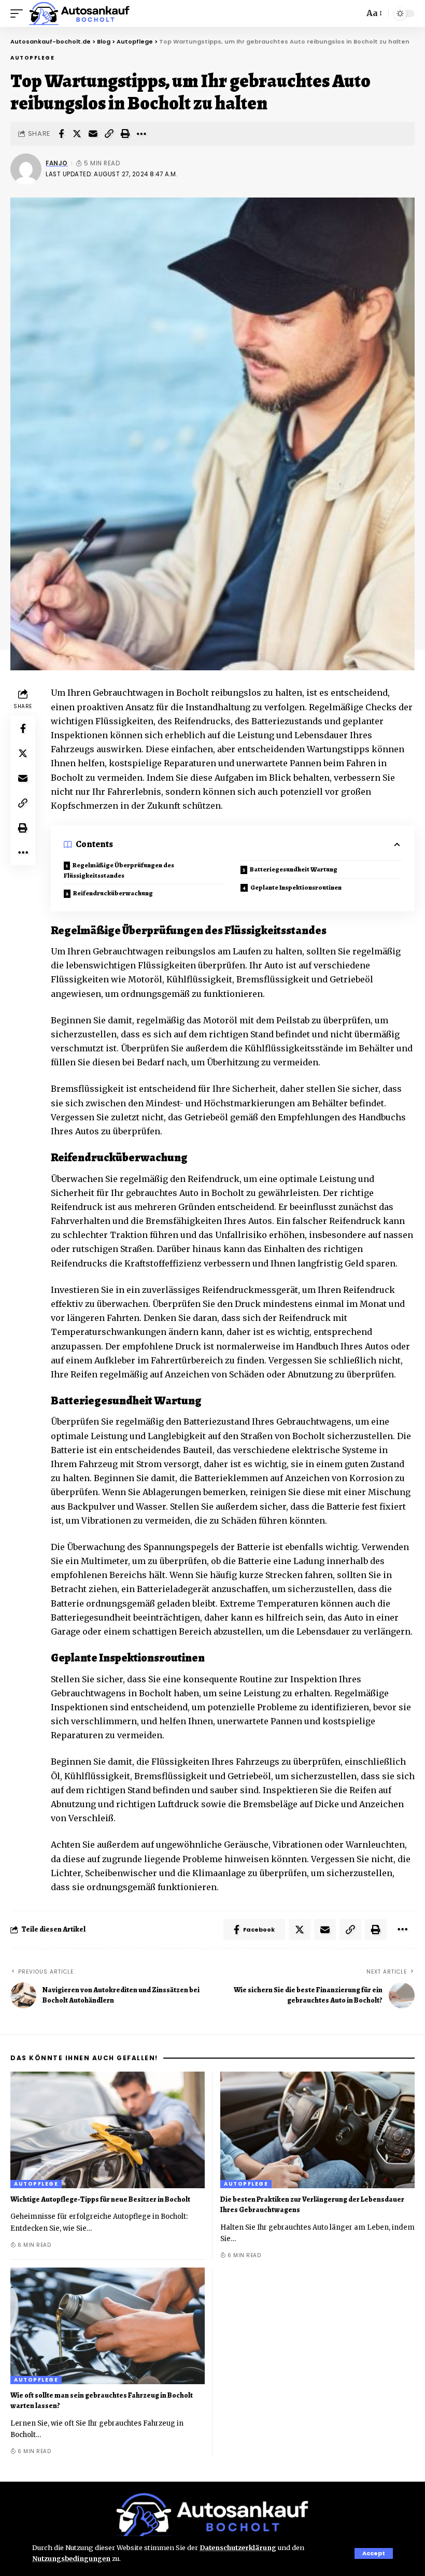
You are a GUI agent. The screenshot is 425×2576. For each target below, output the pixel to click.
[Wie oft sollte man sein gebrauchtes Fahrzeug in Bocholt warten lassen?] (108, 2326)
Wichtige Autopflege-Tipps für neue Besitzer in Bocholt (100, 2199)
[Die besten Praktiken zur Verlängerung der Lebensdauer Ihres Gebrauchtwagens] (317, 2130)
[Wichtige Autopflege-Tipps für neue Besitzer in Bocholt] (108, 2130)
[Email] (93, 134)
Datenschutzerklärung (238, 2547)
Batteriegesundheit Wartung (294, 869)
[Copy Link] (109, 134)
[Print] (125, 134)
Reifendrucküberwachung (113, 893)
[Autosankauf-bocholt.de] (80, 13)
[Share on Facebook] (61, 134)
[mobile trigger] (19, 13)
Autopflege (32, 58)
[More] (141, 134)
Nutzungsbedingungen (71, 2558)
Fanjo (57, 163)
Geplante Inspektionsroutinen (296, 887)
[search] (353, 13)
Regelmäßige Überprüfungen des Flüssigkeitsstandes (119, 870)
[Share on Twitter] (77, 134)
